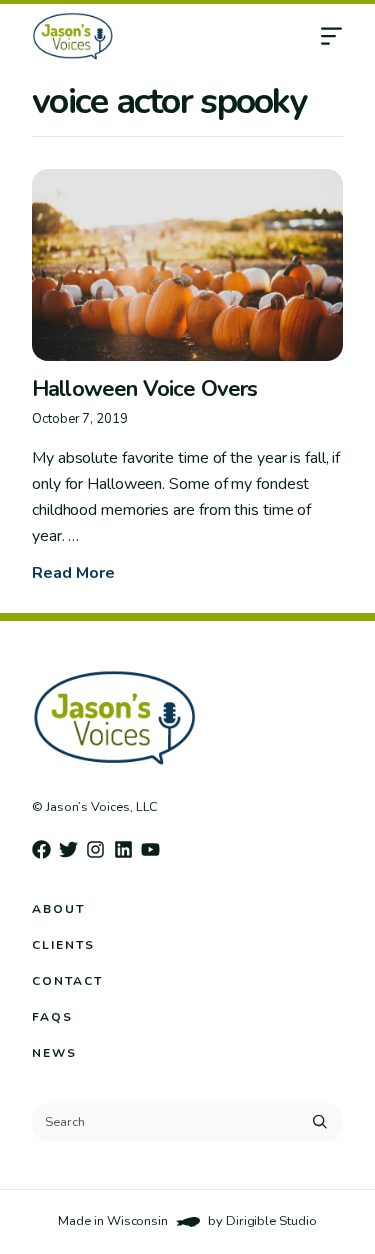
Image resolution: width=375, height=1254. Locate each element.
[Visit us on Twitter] (68, 849)
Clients (63, 945)
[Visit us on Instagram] (95, 849)
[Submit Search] (320, 1122)
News (54, 1053)
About (58, 909)
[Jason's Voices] (149, 36)
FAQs (52, 1017)
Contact (67, 981)
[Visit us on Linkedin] (123, 849)
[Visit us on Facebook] (41, 849)
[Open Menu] (347, 36)
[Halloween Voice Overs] (187, 265)
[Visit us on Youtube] (150, 849)
